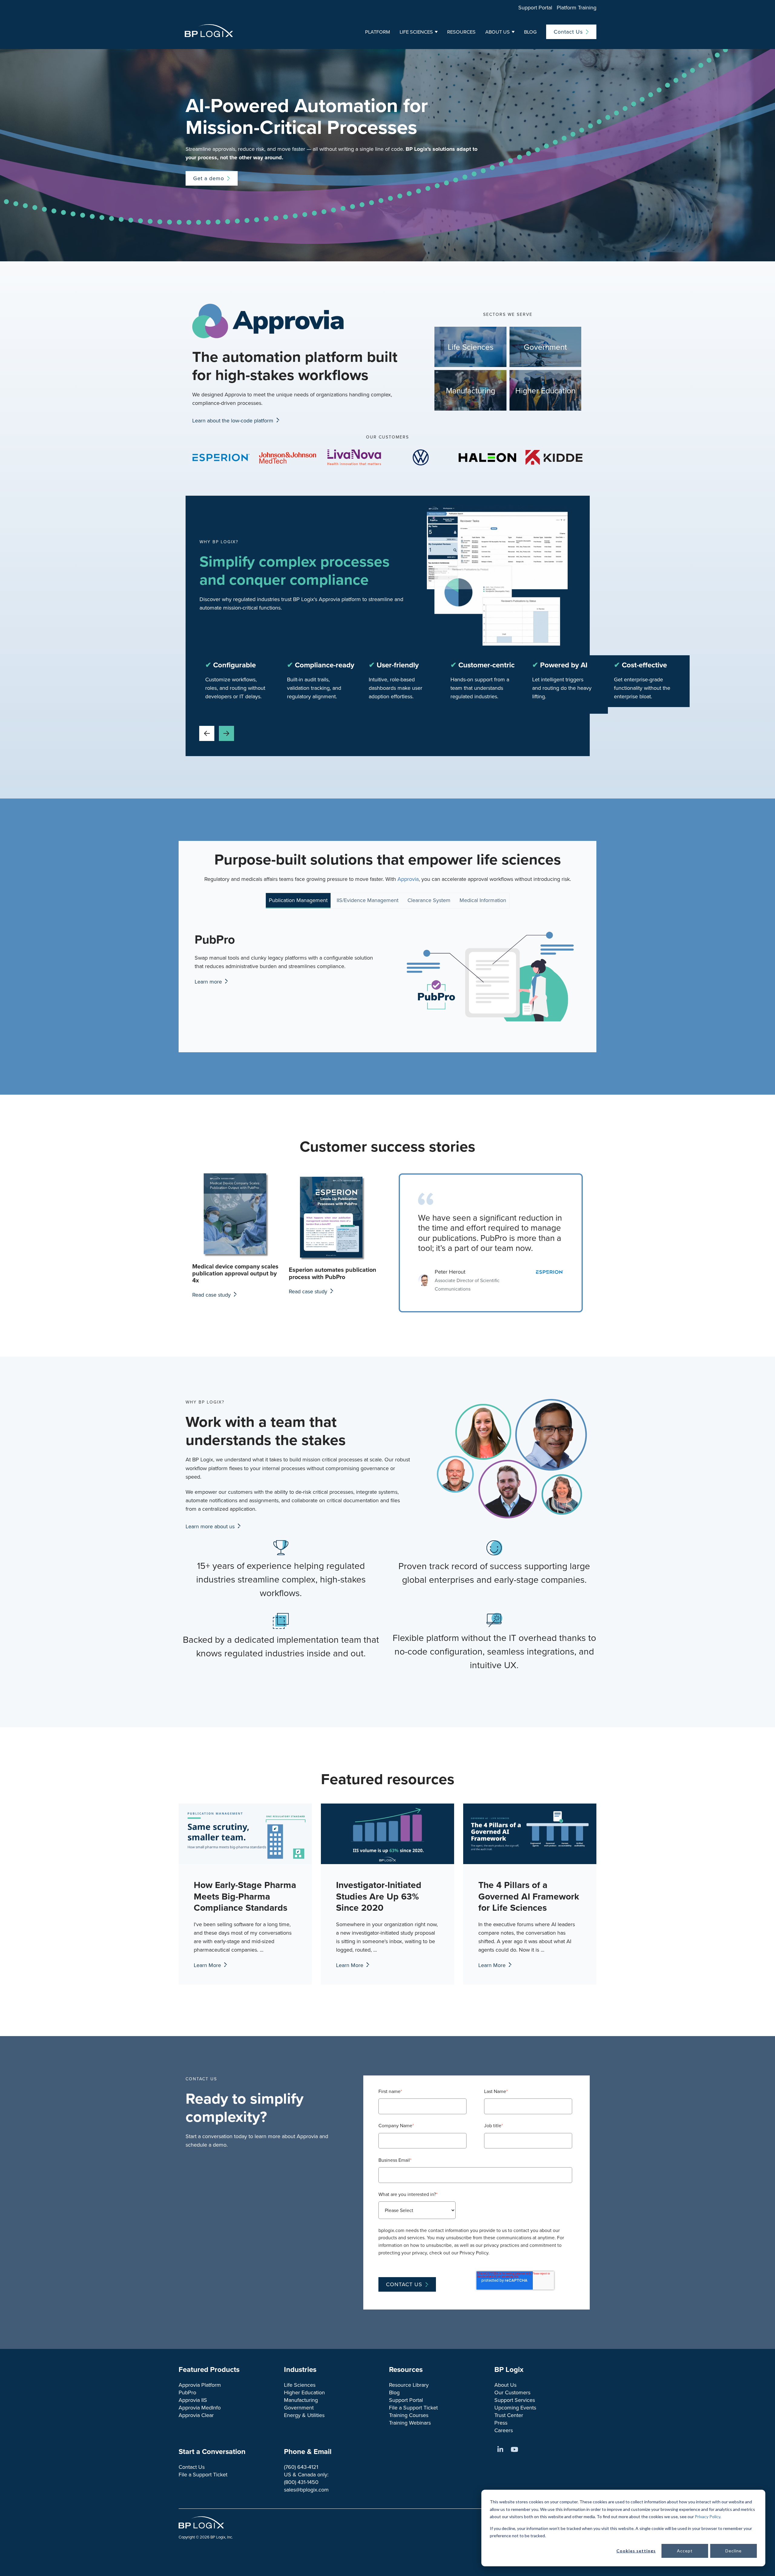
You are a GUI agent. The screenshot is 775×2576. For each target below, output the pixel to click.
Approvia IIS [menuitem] (193, 2400)
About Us (498, 32)
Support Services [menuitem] (515, 2400)
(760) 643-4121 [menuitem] (301, 2467)
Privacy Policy (707, 2516)
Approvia (408, 879)
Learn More (208, 1965)
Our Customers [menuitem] (512, 2392)
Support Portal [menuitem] (535, 7)
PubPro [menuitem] (187, 2392)
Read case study (212, 1295)
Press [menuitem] (501, 2423)
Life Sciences (416, 32)
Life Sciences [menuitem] (300, 2385)
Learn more (209, 982)
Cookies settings (636, 2551)
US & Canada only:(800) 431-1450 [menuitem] (306, 2478)
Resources (461, 32)
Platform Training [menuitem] (577, 7)
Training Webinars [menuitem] (410, 2423)
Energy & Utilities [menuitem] (304, 2415)
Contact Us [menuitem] (192, 2467)
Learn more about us (211, 1526)
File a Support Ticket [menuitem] (413, 2407)
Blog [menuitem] (394, 2392)
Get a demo (209, 178)
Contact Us (568, 32)
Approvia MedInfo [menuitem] (200, 2407)
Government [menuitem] (299, 2407)
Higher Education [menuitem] (304, 2392)
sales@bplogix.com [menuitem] (306, 2490)
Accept (685, 2551)
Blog (530, 32)
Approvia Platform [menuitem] (200, 2385)
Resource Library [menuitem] (409, 2385)
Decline (734, 2551)
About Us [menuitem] (505, 2385)
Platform (378, 32)
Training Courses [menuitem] (409, 2415)
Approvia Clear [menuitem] (196, 2415)
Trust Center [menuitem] (509, 2415)
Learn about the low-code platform (234, 420)
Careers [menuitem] (504, 2430)
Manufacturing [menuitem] (301, 2400)
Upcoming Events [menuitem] (515, 2407)
